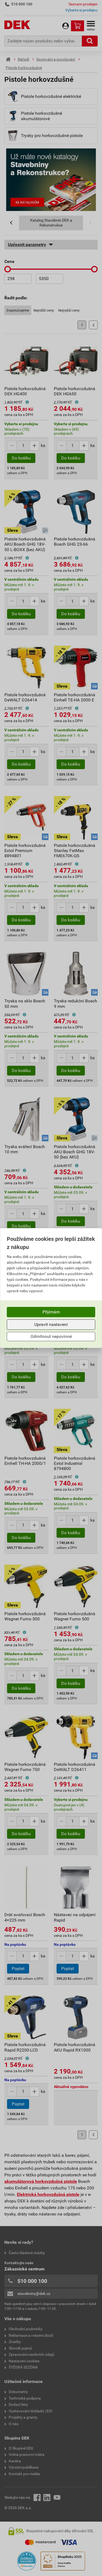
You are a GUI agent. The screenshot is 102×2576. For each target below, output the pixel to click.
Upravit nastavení (51, 1324)
